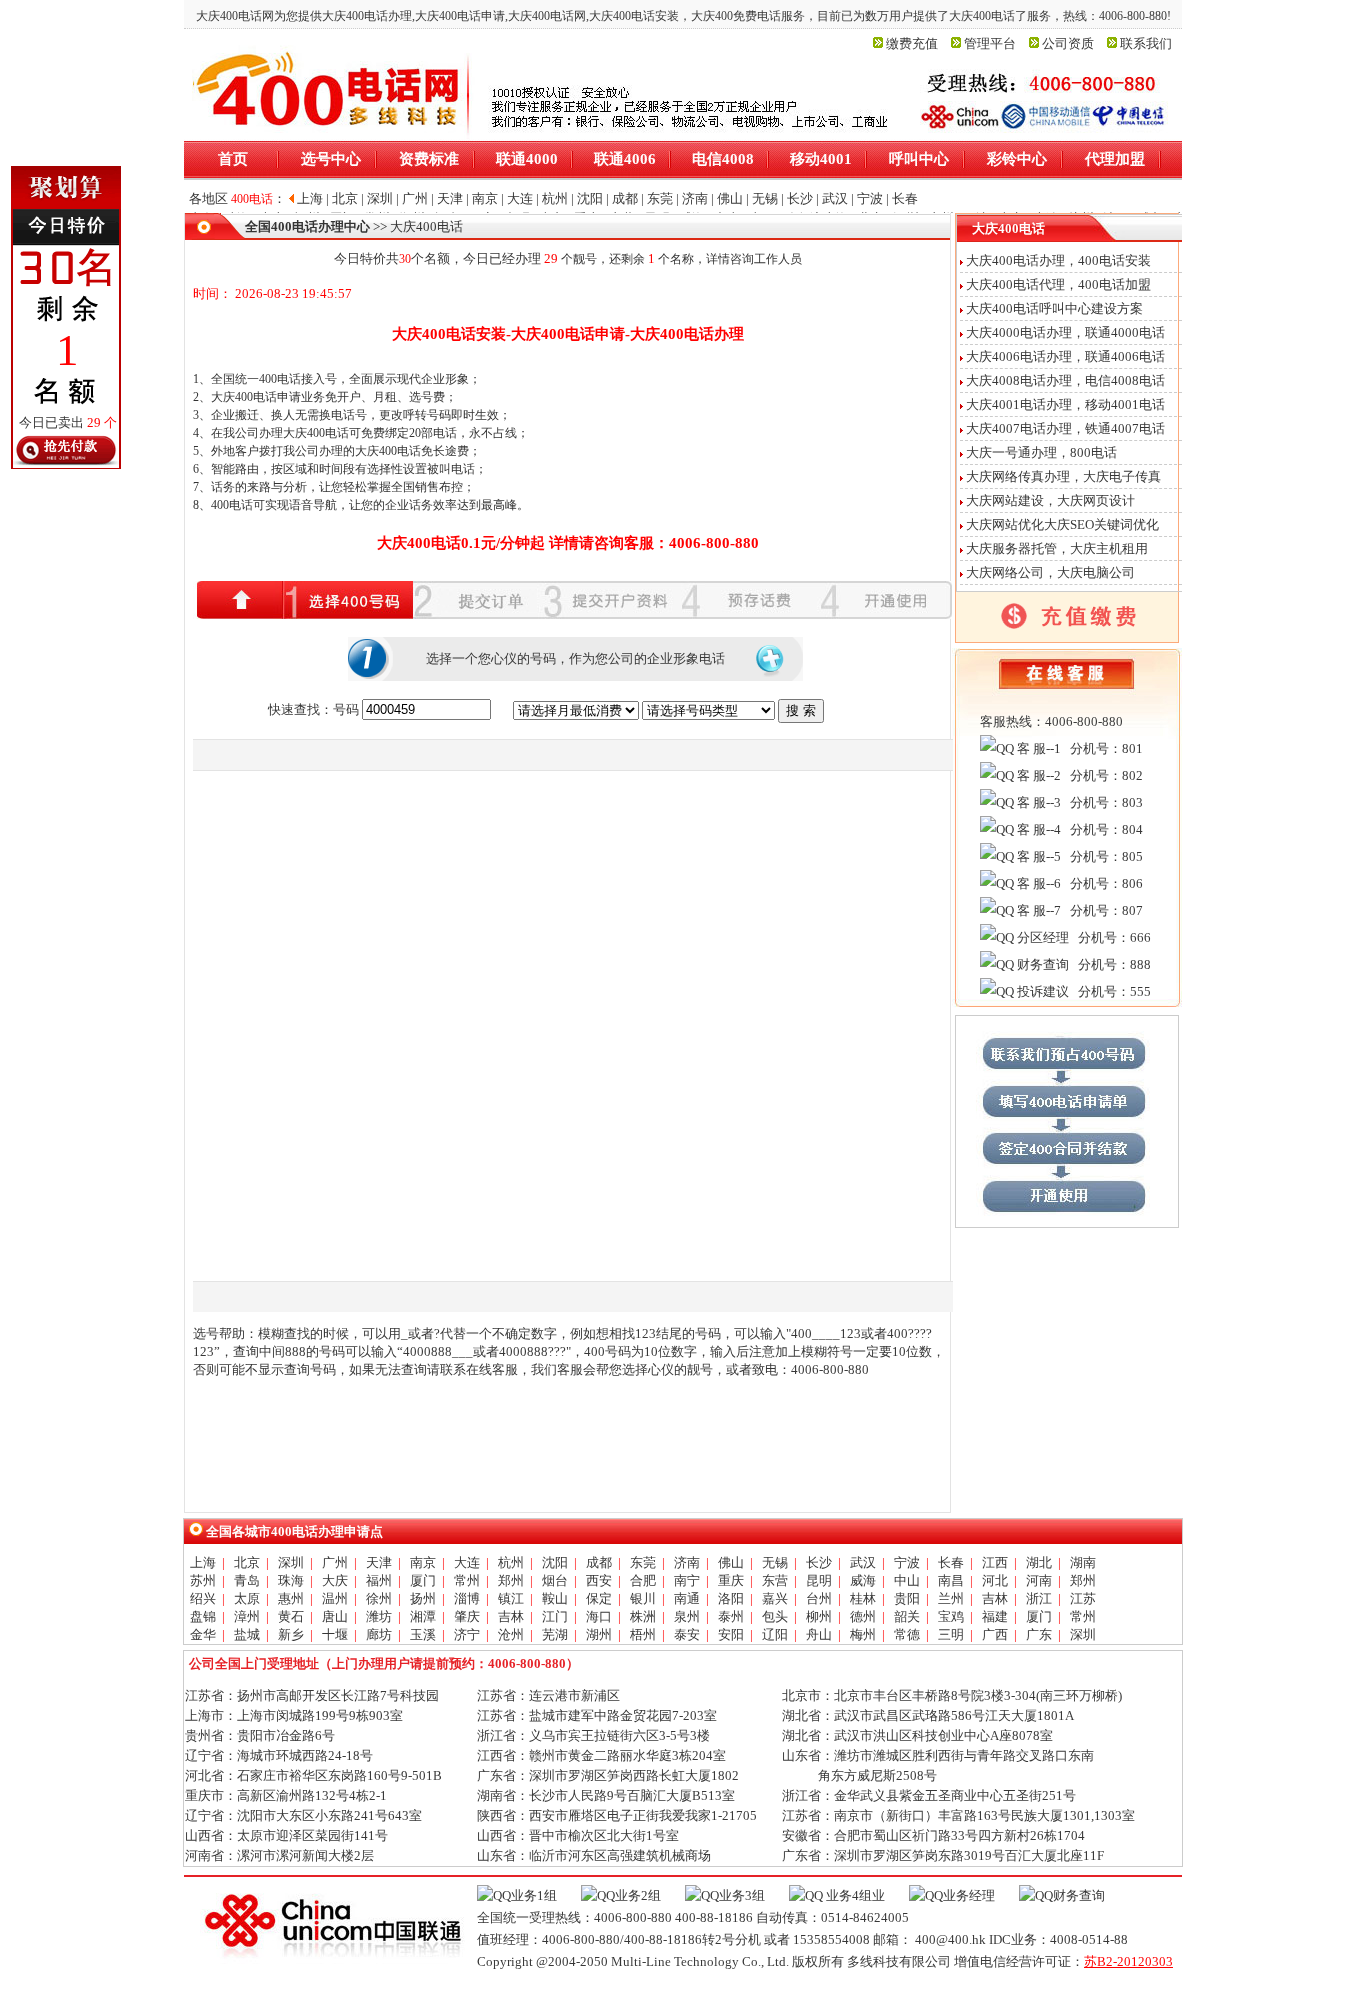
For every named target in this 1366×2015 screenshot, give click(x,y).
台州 (819, 1598)
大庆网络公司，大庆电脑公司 (1050, 572)
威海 (863, 1580)
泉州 (687, 1616)
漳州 (247, 1616)
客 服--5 (1037, 856)
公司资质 (1068, 43)
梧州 (643, 1634)
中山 (907, 1580)
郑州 (511, 1580)
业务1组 (534, 1895)
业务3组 (742, 1895)
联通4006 (625, 159)
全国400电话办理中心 (307, 226)
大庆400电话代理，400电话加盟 (1058, 284)
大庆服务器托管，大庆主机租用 (1057, 548)
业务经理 (969, 1895)
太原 (247, 1598)
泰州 (731, 1616)
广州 (335, 1562)
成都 (599, 1562)
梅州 (863, 1634)
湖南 (1083, 1562)
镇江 (511, 1598)
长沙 (819, 1562)
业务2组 (638, 1895)
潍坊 (379, 1616)
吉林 (995, 1598)
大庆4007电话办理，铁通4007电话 (1065, 428)
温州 (335, 1598)
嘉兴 (775, 1598)
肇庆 (467, 1616)
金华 (203, 1634)
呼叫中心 (919, 159)
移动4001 (821, 159)
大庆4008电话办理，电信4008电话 (1065, 380)
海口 (599, 1616)
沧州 (511, 1634)
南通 (687, 1598)
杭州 (511, 1562)
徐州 (379, 1598)
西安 (599, 1580)
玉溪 (423, 1634)
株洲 (643, 1616)
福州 (379, 1580)
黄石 (291, 1616)
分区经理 (1041, 937)
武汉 (863, 1562)
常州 (467, 1580)
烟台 (555, 1580)
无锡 (775, 1562)
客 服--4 (1037, 829)
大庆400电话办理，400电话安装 (1058, 260)
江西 (995, 1562)
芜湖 (555, 1634)
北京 (247, 1562)
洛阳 (731, 1598)
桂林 (863, 1598)
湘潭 (423, 1616)
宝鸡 (951, 1616)
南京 (423, 1562)
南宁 (687, 1580)
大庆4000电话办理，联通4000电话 (1065, 332)
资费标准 (429, 159)
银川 (643, 1598)
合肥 (643, 1580)
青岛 (247, 1580)
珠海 (291, 1580)
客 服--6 (1037, 883)
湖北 (1039, 1562)
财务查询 (1041, 964)
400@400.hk (950, 1939)
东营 (775, 1580)
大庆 (335, 1580)
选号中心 (331, 159)
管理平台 (990, 43)
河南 (1039, 1580)
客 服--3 (1037, 802)
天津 (379, 1562)
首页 (233, 159)
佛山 (731, 1562)
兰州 (951, 1598)
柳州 (819, 1616)
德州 (863, 1616)
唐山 (335, 1616)
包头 (775, 1616)
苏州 (203, 1580)
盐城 (247, 1634)
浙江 (1039, 1598)
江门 (555, 1616)
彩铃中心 (1017, 159)
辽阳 (775, 1634)
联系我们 (1146, 43)
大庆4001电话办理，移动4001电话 (1065, 404)
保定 (599, 1598)
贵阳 (907, 1598)
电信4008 (723, 159)
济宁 (467, 1634)
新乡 (291, 1634)
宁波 (907, 1562)
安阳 (731, 1634)
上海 (203, 1562)
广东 (1039, 1634)
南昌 (951, 1580)
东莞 (643, 1562)
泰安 (687, 1634)
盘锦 (203, 1616)
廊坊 (379, 1634)
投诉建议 (1041, 991)
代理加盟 (1115, 159)
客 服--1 (1037, 748)
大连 (467, 1562)
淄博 (467, 1598)
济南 (687, 1562)
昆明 (819, 1580)
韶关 (907, 1616)
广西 (995, 1634)
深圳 (291, 1562)
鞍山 (555, 1598)
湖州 (599, 1634)
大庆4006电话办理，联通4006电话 (1065, 356)
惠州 (291, 1598)
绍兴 (203, 1598)
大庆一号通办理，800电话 (1041, 452)
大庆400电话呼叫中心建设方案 (1054, 308)
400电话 (280, 379)
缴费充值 (912, 43)
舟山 (819, 1634)
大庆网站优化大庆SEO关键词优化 (1062, 524)
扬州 (423, 1598)
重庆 (731, 1580)
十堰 (335, 1634)
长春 (951, 1562)
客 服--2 (1037, 775)
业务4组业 (854, 1895)
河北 (995, 1580)
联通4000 (527, 159)
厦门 (423, 1580)
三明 (951, 1634)
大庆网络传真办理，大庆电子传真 (1063, 476)
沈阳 (555, 1562)
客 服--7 (1037, 910)
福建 (995, 1616)
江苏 (1083, 1598)
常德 (907, 1634)
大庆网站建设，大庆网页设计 (1050, 500)
